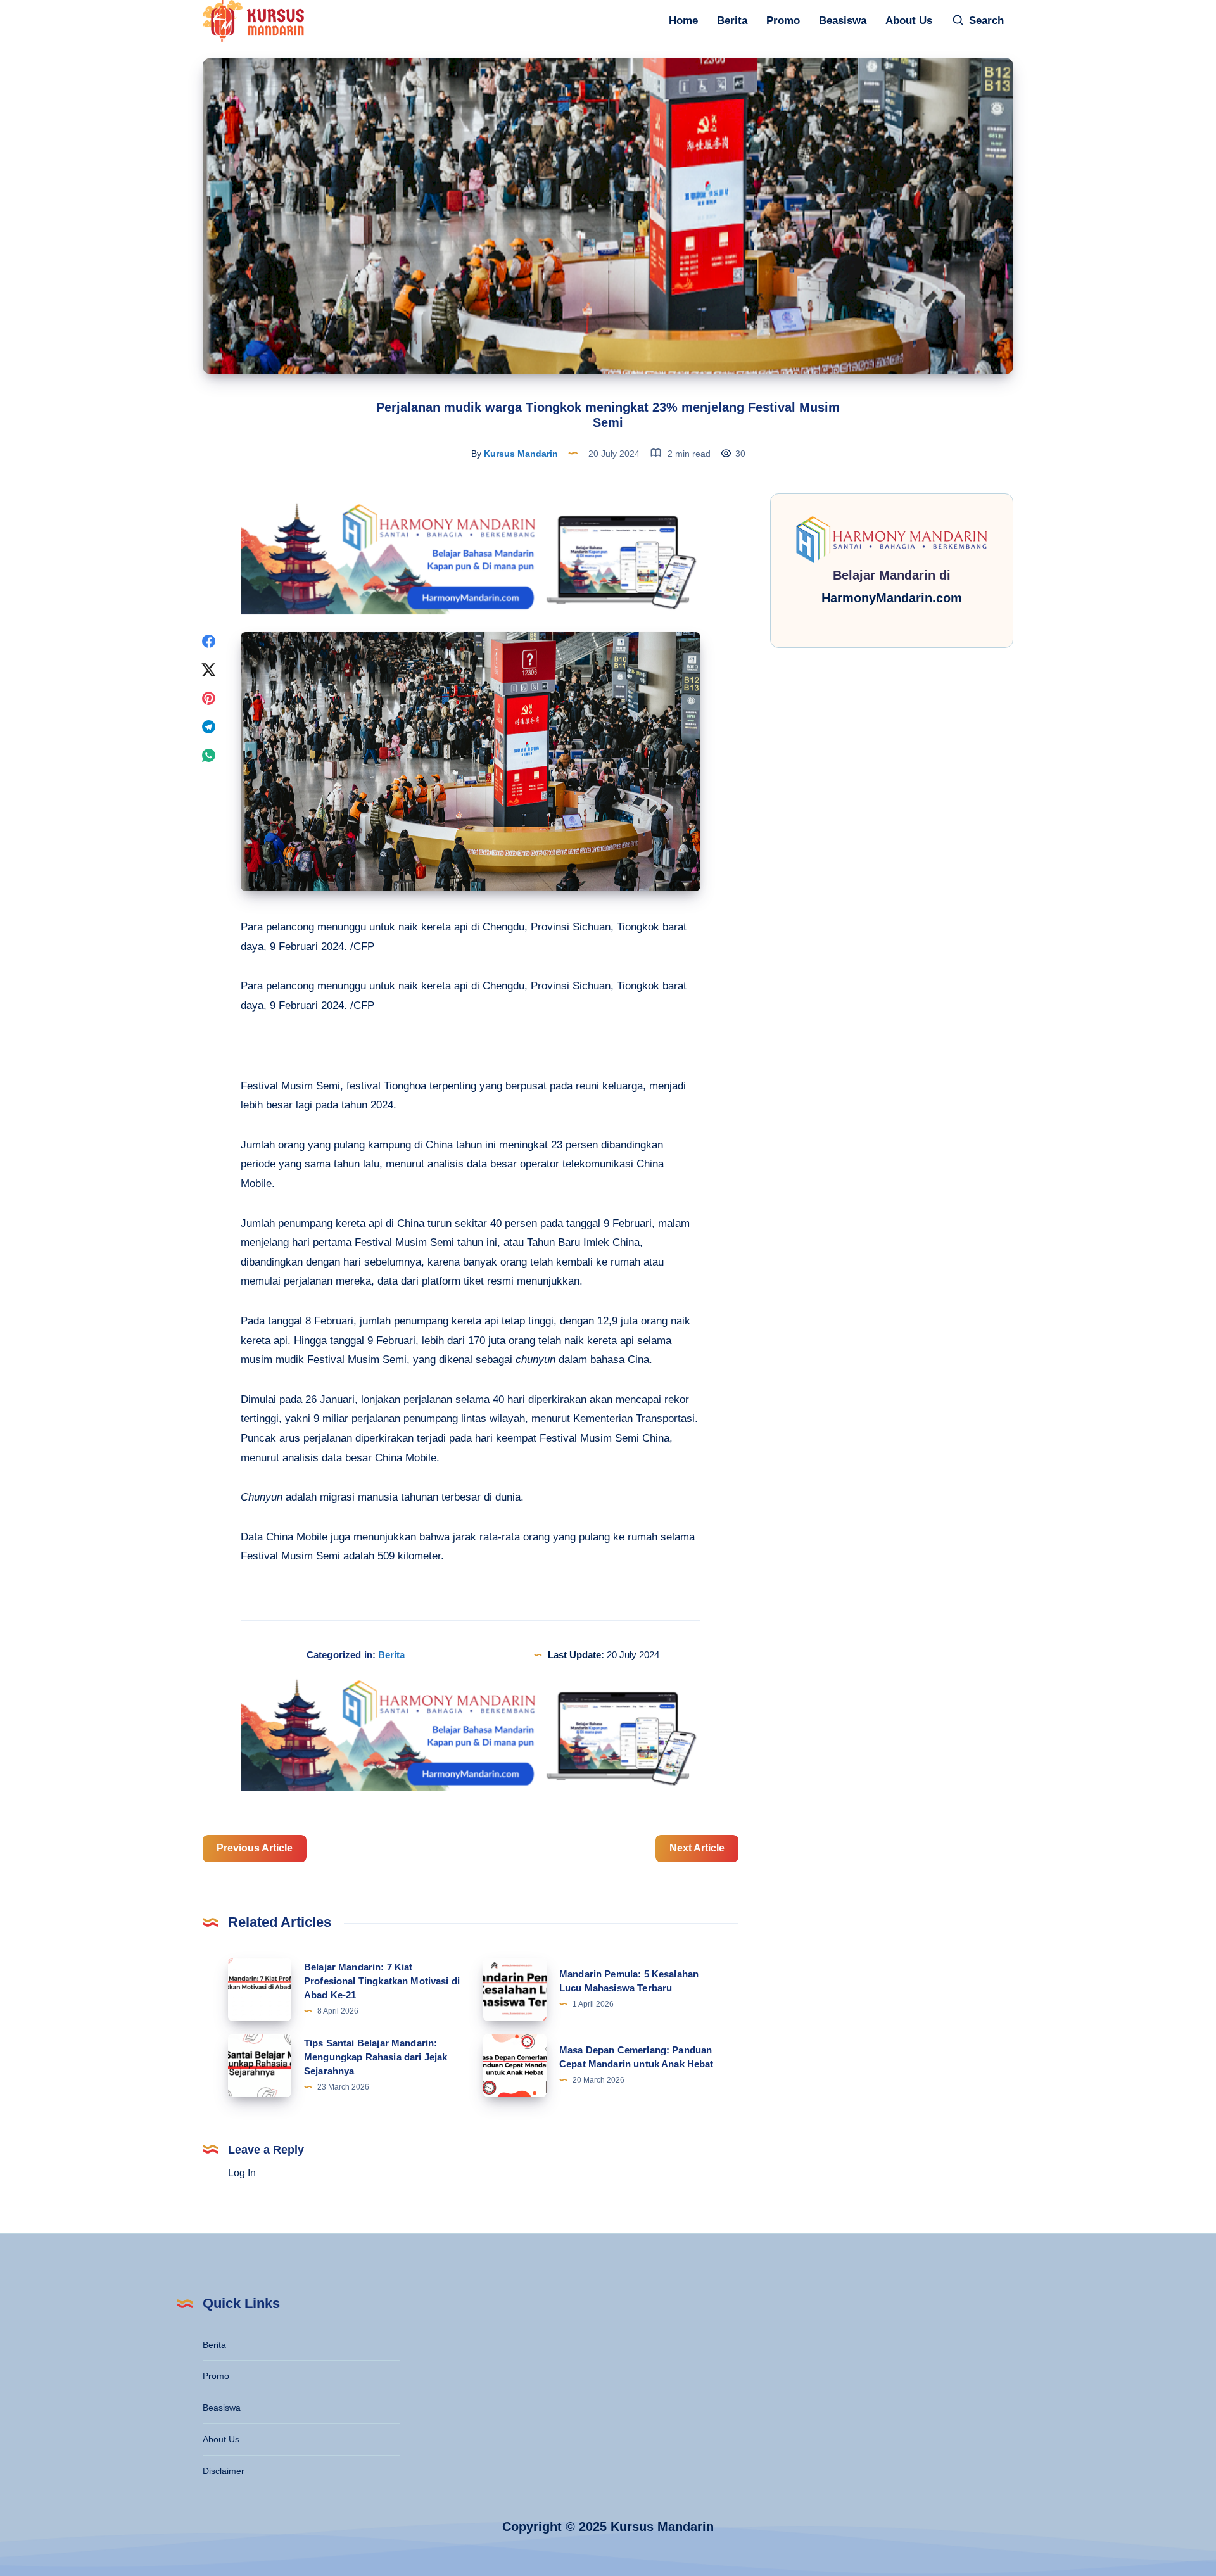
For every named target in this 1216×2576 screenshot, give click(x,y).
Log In (242, 2173)
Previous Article (255, 1848)
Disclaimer (224, 2471)
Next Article (697, 1848)
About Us (909, 21)
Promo (783, 21)
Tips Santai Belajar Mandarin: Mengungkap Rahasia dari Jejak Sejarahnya (376, 2057)
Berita (732, 21)
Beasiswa (843, 21)
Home (683, 21)
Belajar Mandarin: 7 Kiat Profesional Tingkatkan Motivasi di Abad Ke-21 (382, 1981)
